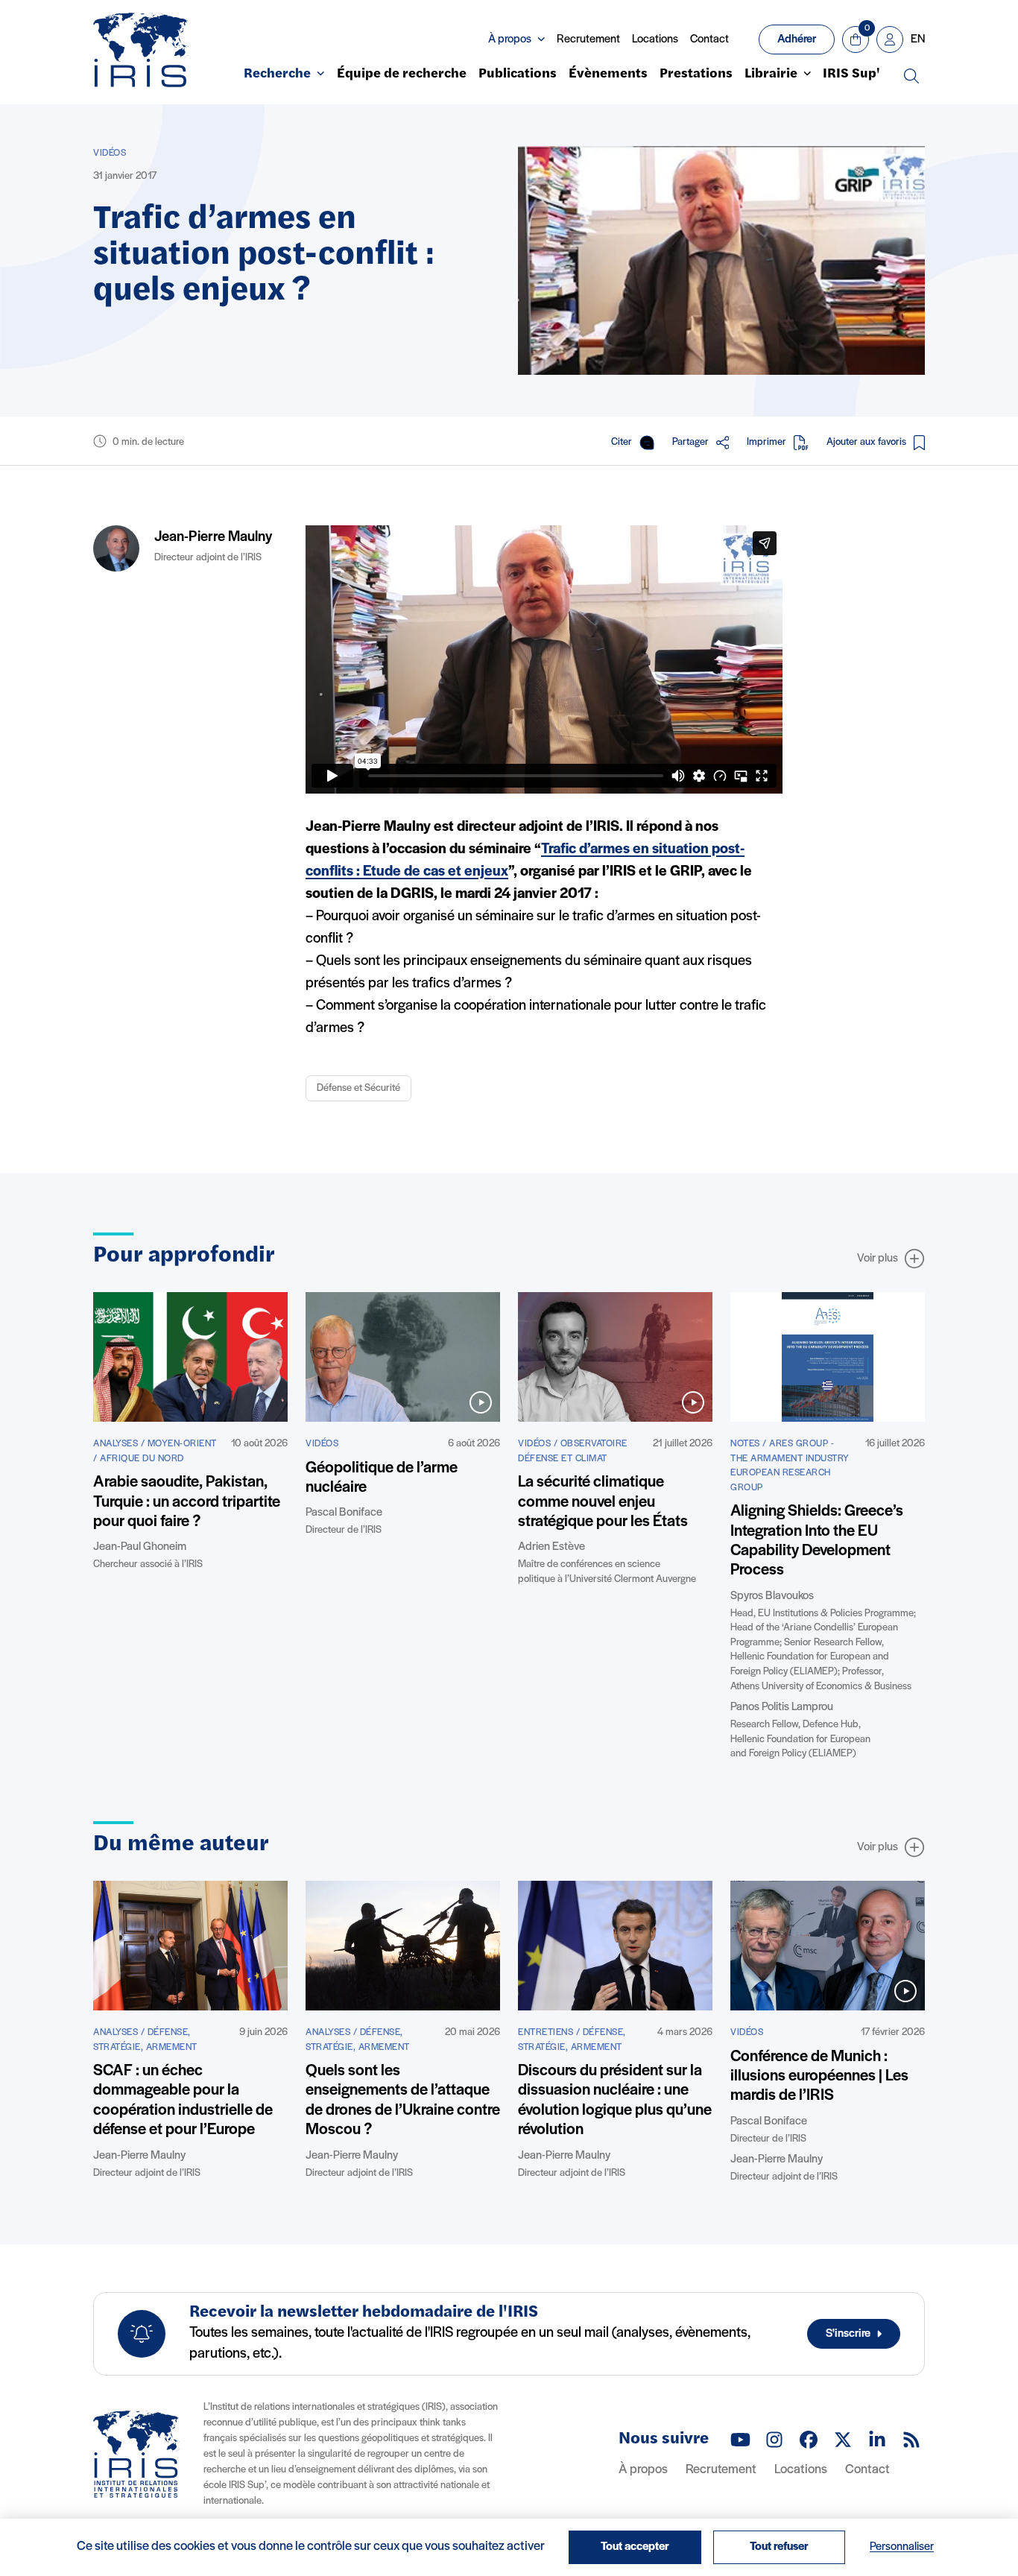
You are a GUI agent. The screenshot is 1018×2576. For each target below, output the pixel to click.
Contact (709, 39)
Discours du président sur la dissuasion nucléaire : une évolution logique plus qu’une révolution (615, 2101)
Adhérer (797, 39)
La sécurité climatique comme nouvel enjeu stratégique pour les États (603, 1502)
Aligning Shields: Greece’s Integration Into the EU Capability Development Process (817, 1541)
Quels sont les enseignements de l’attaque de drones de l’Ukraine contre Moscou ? (403, 2101)
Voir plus (878, 1259)
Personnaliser (902, 2547)
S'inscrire (848, 2334)
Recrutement (588, 39)
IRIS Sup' (851, 75)
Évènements (608, 75)
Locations (655, 39)
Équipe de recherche (402, 75)
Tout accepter (635, 2547)
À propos (643, 2470)
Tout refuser (779, 2547)
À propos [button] (510, 39)
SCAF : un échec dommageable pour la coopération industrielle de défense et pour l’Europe (183, 2101)
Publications (518, 75)
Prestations (696, 75)
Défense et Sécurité (358, 1088)
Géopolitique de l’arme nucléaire (382, 1478)
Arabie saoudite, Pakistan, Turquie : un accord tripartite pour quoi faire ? (187, 1502)
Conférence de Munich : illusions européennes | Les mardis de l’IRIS (819, 2077)
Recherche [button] (277, 75)
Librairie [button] (771, 75)
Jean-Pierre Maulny (213, 537)
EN (918, 39)
